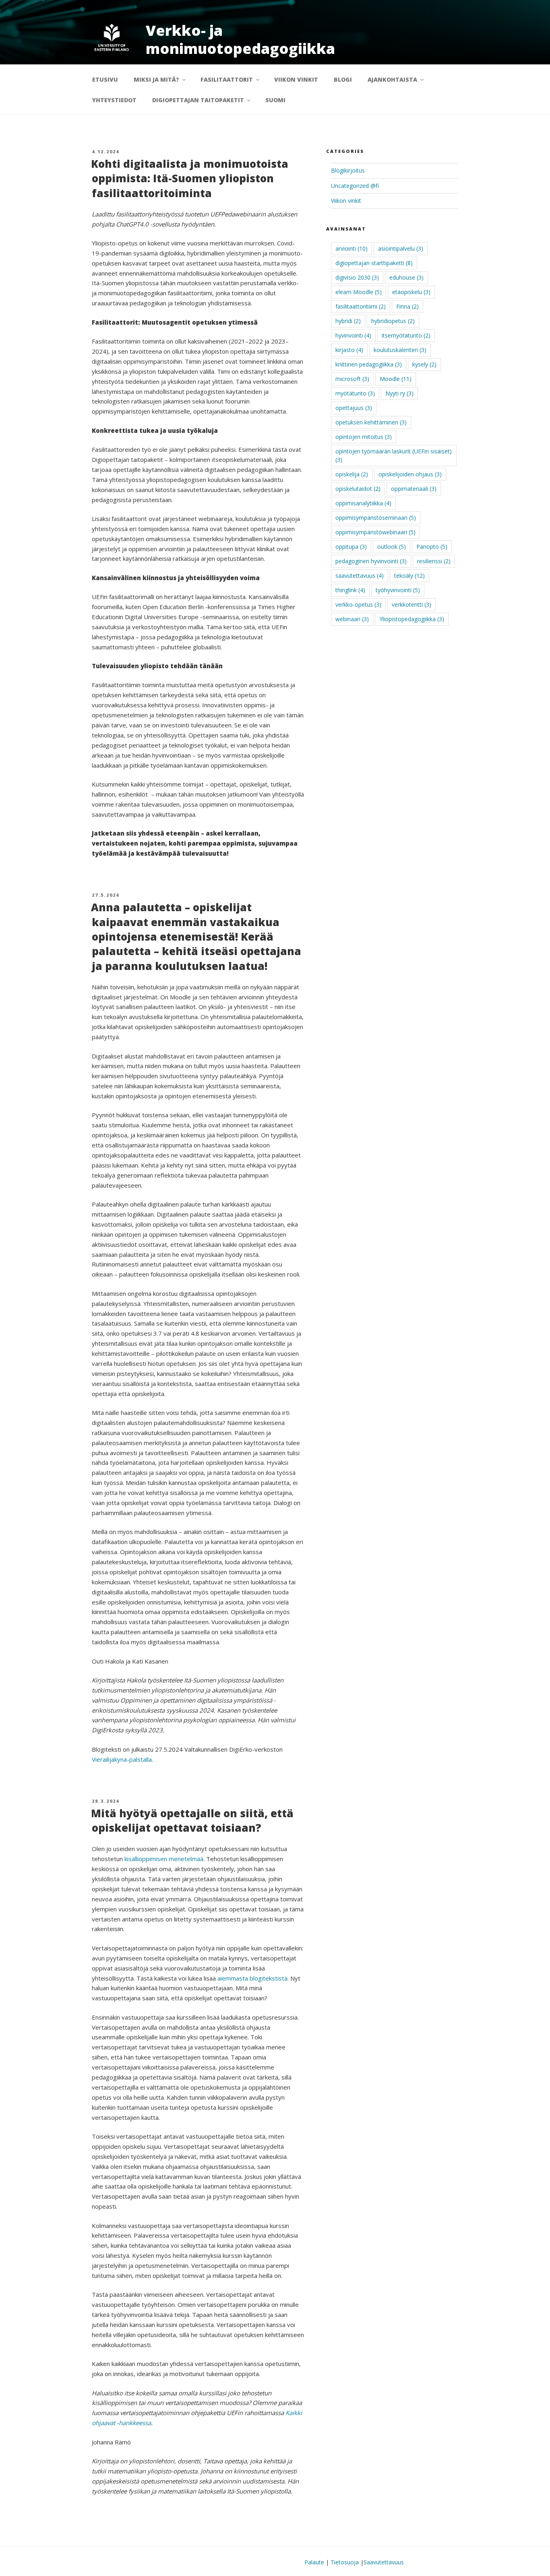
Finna (407, 306)
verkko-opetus (358, 604)
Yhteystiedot (114, 100)
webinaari (352, 619)
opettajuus (354, 408)
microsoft (352, 379)
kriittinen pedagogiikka (369, 364)
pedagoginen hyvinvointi (371, 561)
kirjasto (349, 350)
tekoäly (409, 576)
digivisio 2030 (357, 277)
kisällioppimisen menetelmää (164, 1859)
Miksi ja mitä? (156, 79)
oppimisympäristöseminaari (376, 518)
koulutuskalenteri (400, 350)
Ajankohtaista (392, 79)
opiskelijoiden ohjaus (410, 474)
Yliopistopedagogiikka (412, 619)
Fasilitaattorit (227, 79)
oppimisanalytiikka (363, 503)
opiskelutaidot (358, 489)
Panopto (432, 547)
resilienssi (434, 561)
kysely (424, 364)
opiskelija (352, 474)
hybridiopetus (393, 321)
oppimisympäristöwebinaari (375, 532)
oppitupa (351, 547)
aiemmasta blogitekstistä (252, 1978)
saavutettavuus (360, 576)
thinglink (350, 590)
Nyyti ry (399, 393)
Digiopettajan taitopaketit (198, 100)
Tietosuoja (345, 2562)
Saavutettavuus (384, 2562)
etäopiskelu (411, 292)
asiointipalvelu (401, 248)
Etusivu (105, 79)
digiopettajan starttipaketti (374, 263)
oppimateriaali (414, 489)
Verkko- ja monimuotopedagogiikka (240, 39)
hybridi (348, 321)
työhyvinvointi (398, 590)
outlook (392, 547)
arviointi (352, 248)
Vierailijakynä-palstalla (122, 1759)
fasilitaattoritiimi (361, 306)
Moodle (396, 379)
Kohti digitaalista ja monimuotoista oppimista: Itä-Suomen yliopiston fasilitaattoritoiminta (190, 178)
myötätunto (355, 393)
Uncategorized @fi (355, 186)
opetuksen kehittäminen (371, 422)
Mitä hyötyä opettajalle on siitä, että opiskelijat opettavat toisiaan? (192, 1820)
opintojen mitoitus (364, 437)
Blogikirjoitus (348, 170)
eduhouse (406, 277)
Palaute (314, 2562)
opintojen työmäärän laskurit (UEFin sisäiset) (394, 455)
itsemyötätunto (406, 335)
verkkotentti (411, 604)
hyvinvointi (353, 335)
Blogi (343, 79)
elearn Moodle (359, 292)
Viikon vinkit (296, 79)
